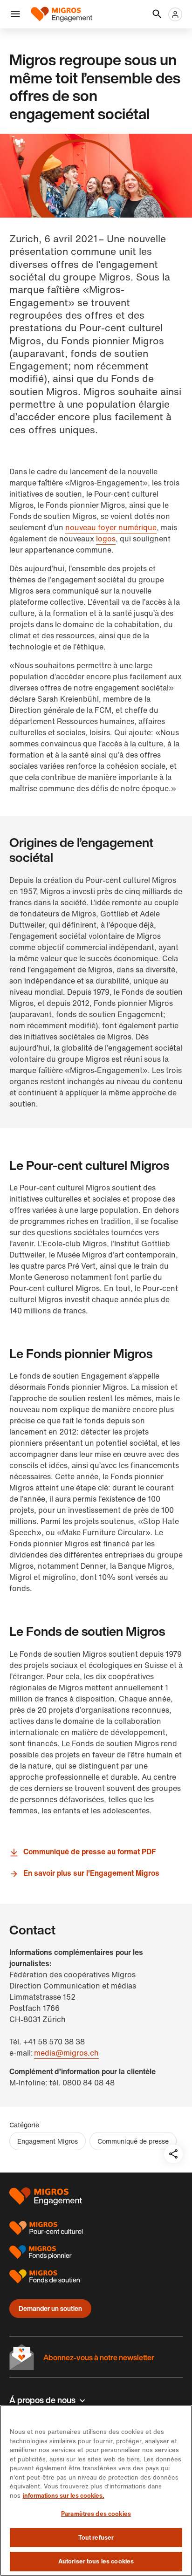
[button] (15, 14)
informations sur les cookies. (64, 2496)
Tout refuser (96, 2538)
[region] (96, 2491)
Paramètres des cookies (96, 2514)
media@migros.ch (66, 2053)
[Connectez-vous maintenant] (175, 14)
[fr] (62, 14)
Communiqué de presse (133, 2141)
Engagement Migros (48, 2141)
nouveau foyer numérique (111, 527)
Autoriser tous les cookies (96, 2561)
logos (106, 539)
